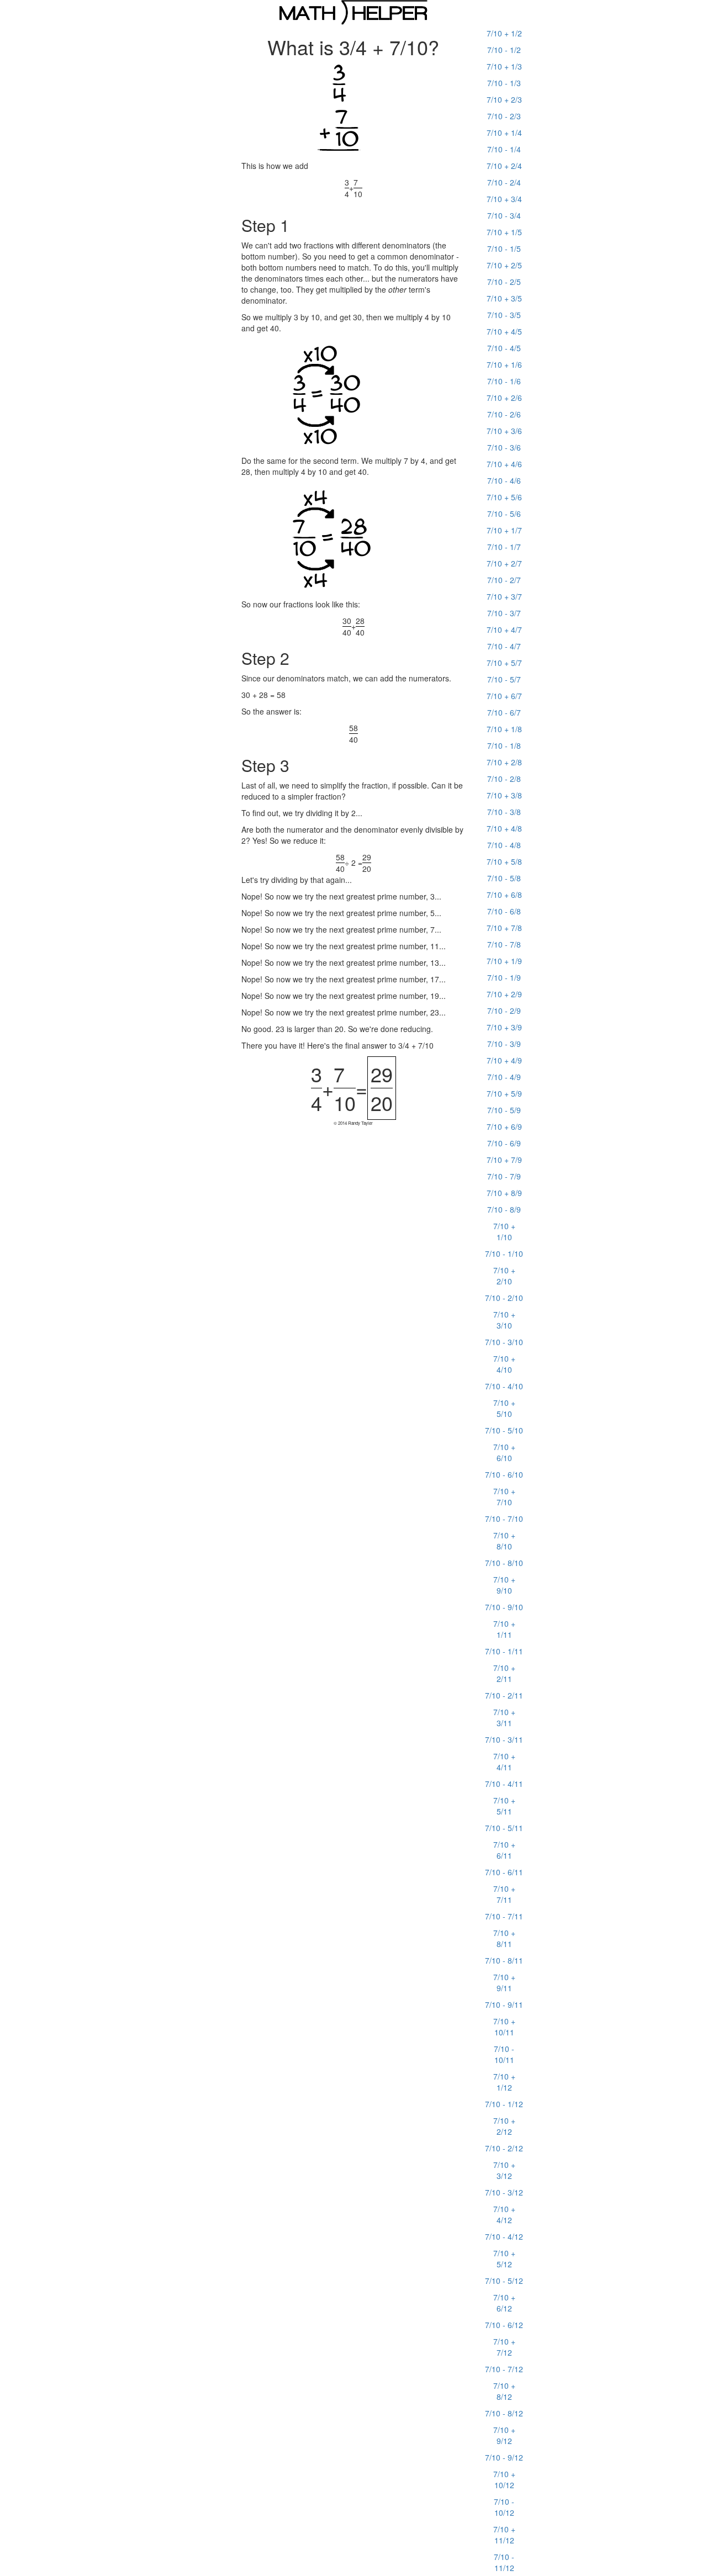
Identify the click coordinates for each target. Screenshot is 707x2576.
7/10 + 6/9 (504, 1126)
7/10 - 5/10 (504, 1430)
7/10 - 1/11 (504, 1651)
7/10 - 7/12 (504, 2369)
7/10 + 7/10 (504, 1496)
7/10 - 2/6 (504, 414)
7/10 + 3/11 (504, 1717)
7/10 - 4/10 (504, 1386)
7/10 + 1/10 (504, 1231)
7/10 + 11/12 (504, 2535)
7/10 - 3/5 (504, 315)
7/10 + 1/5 (504, 232)
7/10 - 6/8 (504, 911)
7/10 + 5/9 (504, 1093)
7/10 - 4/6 (504, 480)
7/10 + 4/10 (504, 1364)
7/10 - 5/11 (504, 1828)
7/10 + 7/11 (504, 1894)
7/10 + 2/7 (504, 563)
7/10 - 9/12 (504, 2457)
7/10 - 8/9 (504, 1209)
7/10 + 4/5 (504, 331)
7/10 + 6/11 (504, 1850)
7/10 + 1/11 (504, 1629)
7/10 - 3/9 (504, 1044)
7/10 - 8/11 (504, 1960)
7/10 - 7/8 (504, 944)
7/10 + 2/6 (504, 398)
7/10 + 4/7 (504, 630)
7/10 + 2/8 (504, 762)
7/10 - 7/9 (504, 1176)
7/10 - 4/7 (504, 646)
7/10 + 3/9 (504, 1027)
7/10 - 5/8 (504, 878)
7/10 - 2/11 (504, 1695)
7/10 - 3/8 (504, 812)
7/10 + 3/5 (504, 298)
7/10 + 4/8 (504, 828)
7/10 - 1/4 (504, 149)
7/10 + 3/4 (504, 199)
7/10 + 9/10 (504, 1585)
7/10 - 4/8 (504, 845)
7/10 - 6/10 (504, 1474)
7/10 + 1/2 (504, 33)
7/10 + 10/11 (504, 2027)
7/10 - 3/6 (504, 447)
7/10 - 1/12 (504, 2104)
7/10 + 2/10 (504, 1276)
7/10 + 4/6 (504, 464)
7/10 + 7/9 (504, 1160)
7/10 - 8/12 (504, 2413)
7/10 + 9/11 (504, 1982)
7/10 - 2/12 (504, 2148)
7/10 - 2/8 (504, 779)
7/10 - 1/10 (504, 1253)
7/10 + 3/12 (504, 2170)
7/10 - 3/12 (504, 2192)
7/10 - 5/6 (504, 514)
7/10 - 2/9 (504, 1011)
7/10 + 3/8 (504, 795)
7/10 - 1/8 (504, 745)
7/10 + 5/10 (504, 1408)
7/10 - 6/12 (504, 2325)
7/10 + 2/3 (504, 99)
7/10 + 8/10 (504, 1541)
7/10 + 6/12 (504, 2303)
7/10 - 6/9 (504, 1143)
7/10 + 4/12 (504, 2214)
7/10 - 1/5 (504, 248)
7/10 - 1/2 (504, 50)
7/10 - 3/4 (504, 215)
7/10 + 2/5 (504, 265)
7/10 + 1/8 (504, 729)
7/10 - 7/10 (504, 1519)
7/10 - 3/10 (504, 1342)
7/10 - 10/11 (504, 2054)
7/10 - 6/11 (504, 1872)
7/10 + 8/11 (504, 1938)
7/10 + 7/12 (504, 2347)
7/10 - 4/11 (504, 1784)
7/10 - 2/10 (504, 1298)
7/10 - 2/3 (504, 116)
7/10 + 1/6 (504, 364)
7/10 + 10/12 (504, 2479)
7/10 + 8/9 (504, 1193)
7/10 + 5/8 (504, 861)
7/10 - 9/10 (504, 1607)
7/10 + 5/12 (504, 2258)
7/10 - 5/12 (504, 2281)
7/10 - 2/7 (504, 580)
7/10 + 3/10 (504, 1320)
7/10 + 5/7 (504, 663)
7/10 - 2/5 (504, 282)
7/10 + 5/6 (504, 497)
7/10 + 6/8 (504, 895)
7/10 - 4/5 (504, 348)
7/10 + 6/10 (504, 1452)
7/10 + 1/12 (504, 2082)
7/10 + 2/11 (504, 1673)
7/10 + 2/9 (504, 994)
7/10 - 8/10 (504, 1563)
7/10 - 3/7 (504, 613)
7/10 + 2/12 (504, 2126)
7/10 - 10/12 (504, 2507)
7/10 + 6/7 (504, 696)
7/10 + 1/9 (504, 961)
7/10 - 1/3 (504, 83)
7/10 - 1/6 (504, 381)
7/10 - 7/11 (504, 1916)
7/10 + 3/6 (504, 431)
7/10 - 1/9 (504, 977)
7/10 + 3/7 (504, 596)
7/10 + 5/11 (504, 1806)
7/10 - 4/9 (504, 1077)
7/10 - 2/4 (504, 182)
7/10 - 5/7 (504, 679)
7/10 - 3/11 (504, 1739)
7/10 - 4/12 (504, 2236)
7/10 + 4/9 (504, 1060)
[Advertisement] (83, 191)
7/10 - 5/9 (504, 1110)
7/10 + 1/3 (504, 66)
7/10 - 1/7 (504, 547)
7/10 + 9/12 (504, 2435)
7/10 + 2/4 (504, 166)
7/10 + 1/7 (504, 530)
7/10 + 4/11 (504, 1762)
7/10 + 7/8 (504, 928)
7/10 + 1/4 (504, 133)
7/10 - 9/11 (504, 2004)
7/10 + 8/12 (504, 2391)
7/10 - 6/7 (504, 712)
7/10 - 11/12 (504, 2562)
